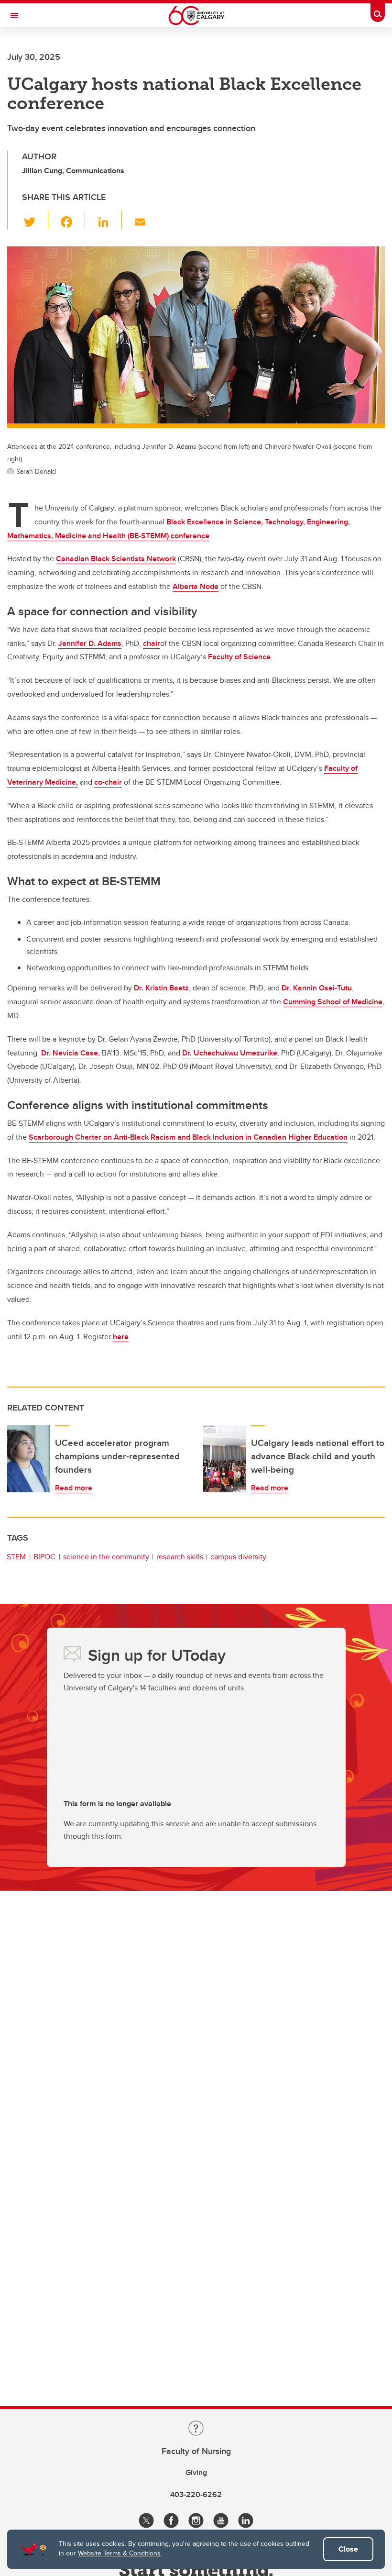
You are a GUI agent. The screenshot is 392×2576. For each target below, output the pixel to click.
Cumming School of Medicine (333, 1002)
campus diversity (238, 1557)
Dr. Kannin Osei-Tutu (317, 988)
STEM (16, 1557)
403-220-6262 (196, 2494)
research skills (180, 1557)
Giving (196, 2472)
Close (348, 2549)
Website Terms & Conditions (119, 2553)
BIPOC (44, 1557)
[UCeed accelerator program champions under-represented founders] (29, 1459)
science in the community (106, 1557)
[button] (35, 220)
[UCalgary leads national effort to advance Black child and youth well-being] (225, 1459)
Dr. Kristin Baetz (161, 988)
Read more (74, 1488)
